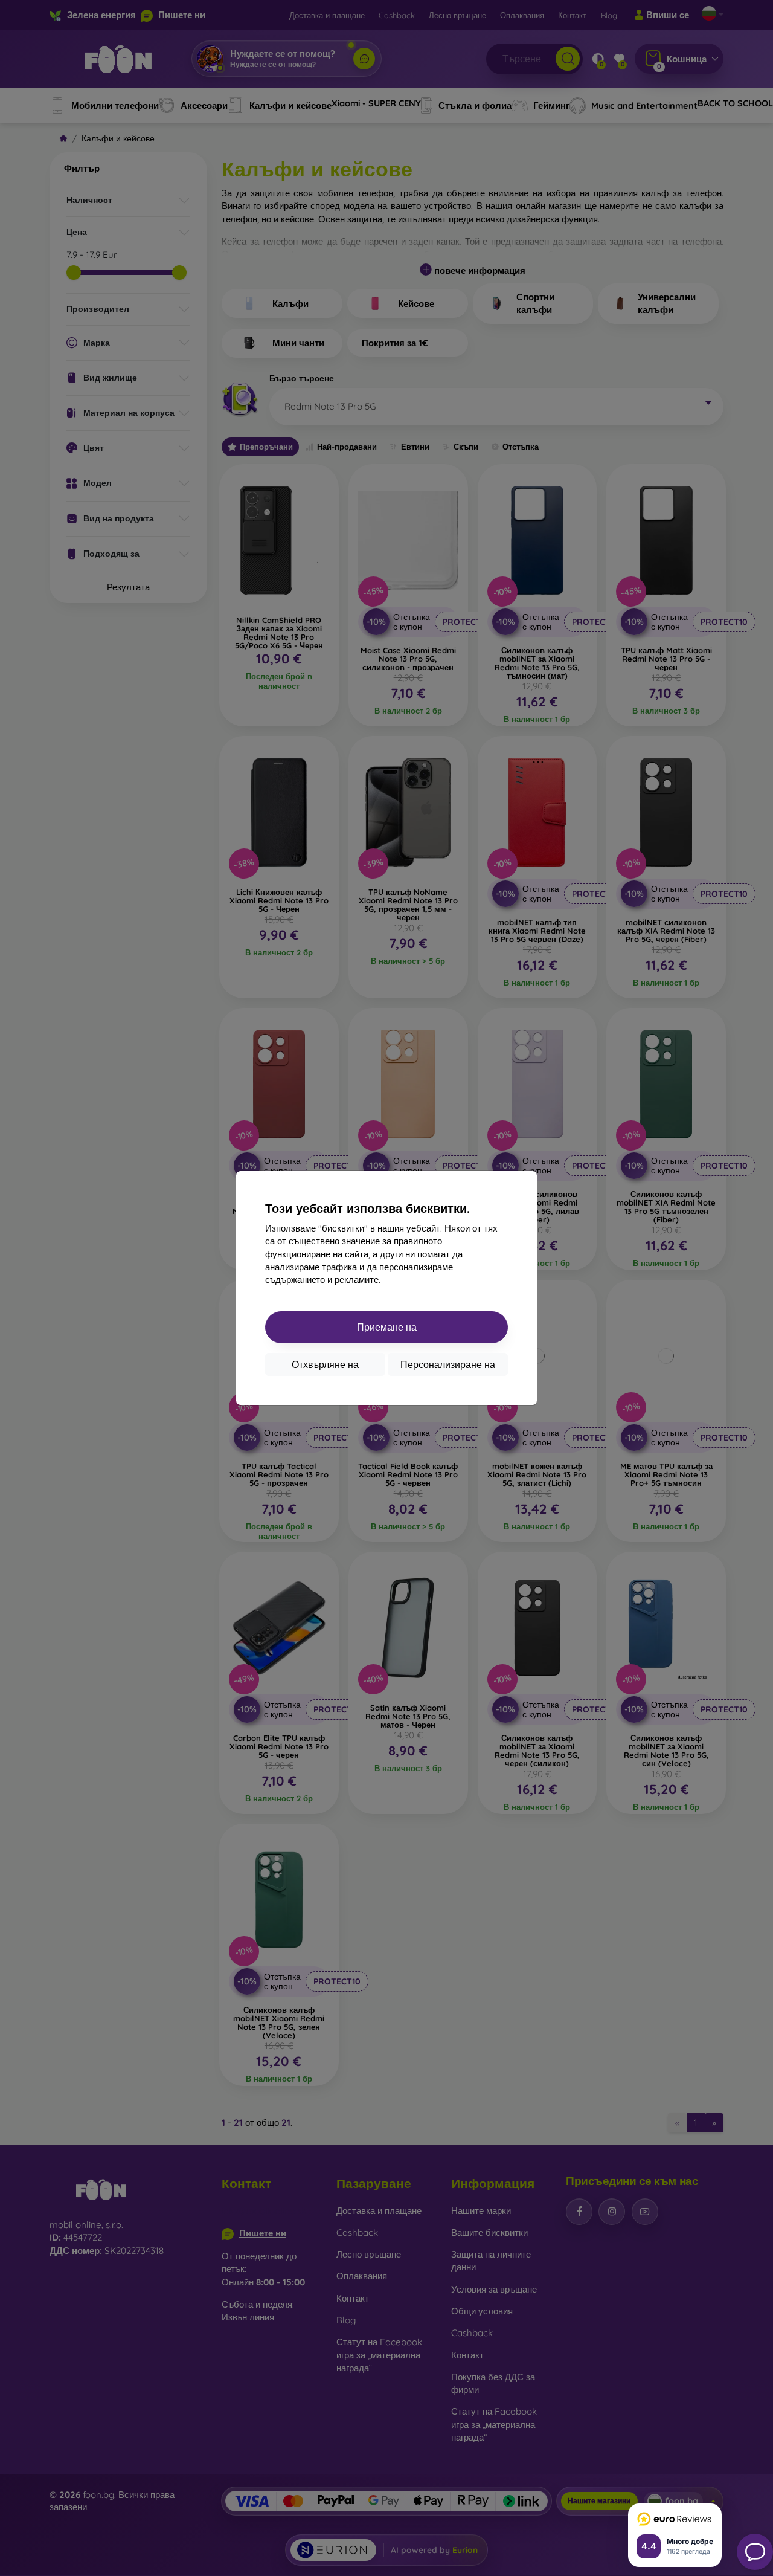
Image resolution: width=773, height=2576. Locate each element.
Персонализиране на (448, 1364)
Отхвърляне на (325, 1364)
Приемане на (387, 1327)
